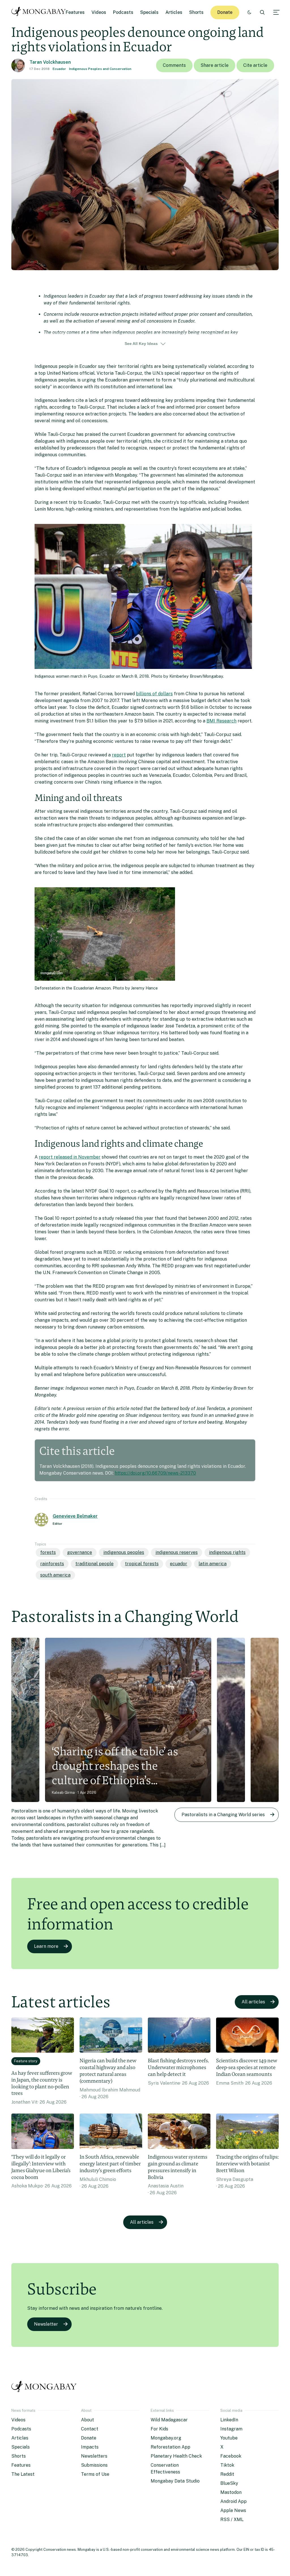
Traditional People (94, 1564)
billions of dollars (154, 694)
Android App (234, 2501)
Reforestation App (170, 2447)
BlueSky (229, 2483)
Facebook (231, 2456)
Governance (80, 1552)
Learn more (46, 1946)
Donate (225, 12)
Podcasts (123, 12)
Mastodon (231, 2492)
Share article (215, 65)
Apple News (233, 2510)
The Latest (23, 2474)
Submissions (94, 2465)
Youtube (229, 2438)
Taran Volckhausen (50, 62)
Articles (174, 12)
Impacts (90, 2447)
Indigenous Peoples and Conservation (100, 69)
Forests (48, 1552)
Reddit (227, 2474)
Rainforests (52, 1564)
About (88, 2420)
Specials (149, 12)
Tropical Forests (142, 1564)
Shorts (196, 12)
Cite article (255, 65)
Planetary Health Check (176, 2456)
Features (75, 12)
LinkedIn (229, 2420)
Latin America (213, 1564)
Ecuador (59, 69)
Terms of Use (95, 2474)
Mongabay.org (166, 2438)
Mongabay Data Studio (175, 2481)
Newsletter (46, 2324)
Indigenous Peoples (124, 1552)
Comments (174, 65)
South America (55, 1575)
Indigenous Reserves (177, 1552)
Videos (99, 12)
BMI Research (221, 721)
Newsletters (94, 2456)
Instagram (231, 2429)
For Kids (159, 2429)
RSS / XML (232, 2520)
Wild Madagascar (169, 2420)
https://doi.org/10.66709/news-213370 (155, 1473)
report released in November (70, 1157)
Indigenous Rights (227, 1552)
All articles (253, 2002)
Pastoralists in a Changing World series (223, 1815)
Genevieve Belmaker (75, 1516)
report (119, 755)
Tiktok (227, 2465)
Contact (90, 2429)
